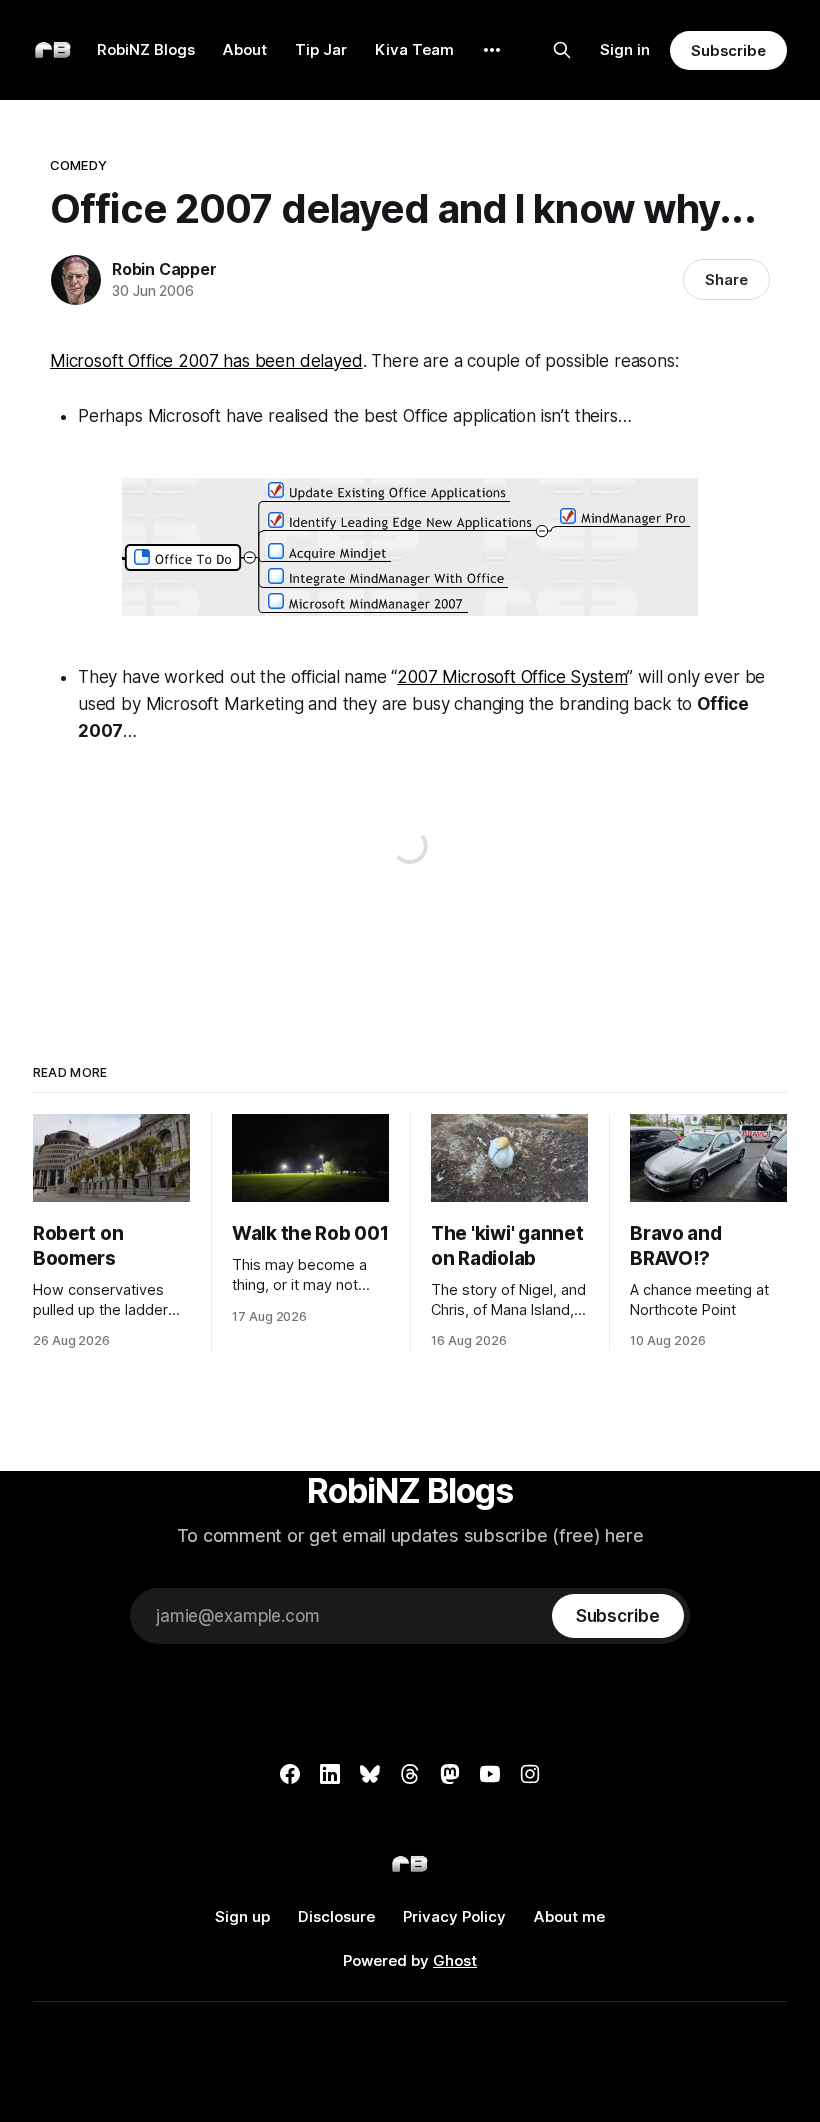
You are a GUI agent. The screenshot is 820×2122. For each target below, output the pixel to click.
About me (569, 1916)
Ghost (455, 1960)
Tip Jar (321, 49)
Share (726, 279)
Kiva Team (414, 49)
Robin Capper (164, 269)
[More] (492, 50)
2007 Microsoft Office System (512, 677)
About (245, 49)
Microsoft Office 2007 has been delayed (206, 361)
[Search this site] (562, 50)
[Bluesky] (370, 1774)
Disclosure (336, 1916)
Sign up (242, 1916)
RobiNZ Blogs (146, 49)
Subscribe (728, 50)
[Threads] (410, 1774)
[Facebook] (290, 1774)
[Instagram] (530, 1774)
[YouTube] (490, 1774)
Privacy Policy (454, 1916)
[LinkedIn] (330, 1774)
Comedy (78, 165)
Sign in (625, 49)
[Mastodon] (450, 1774)
